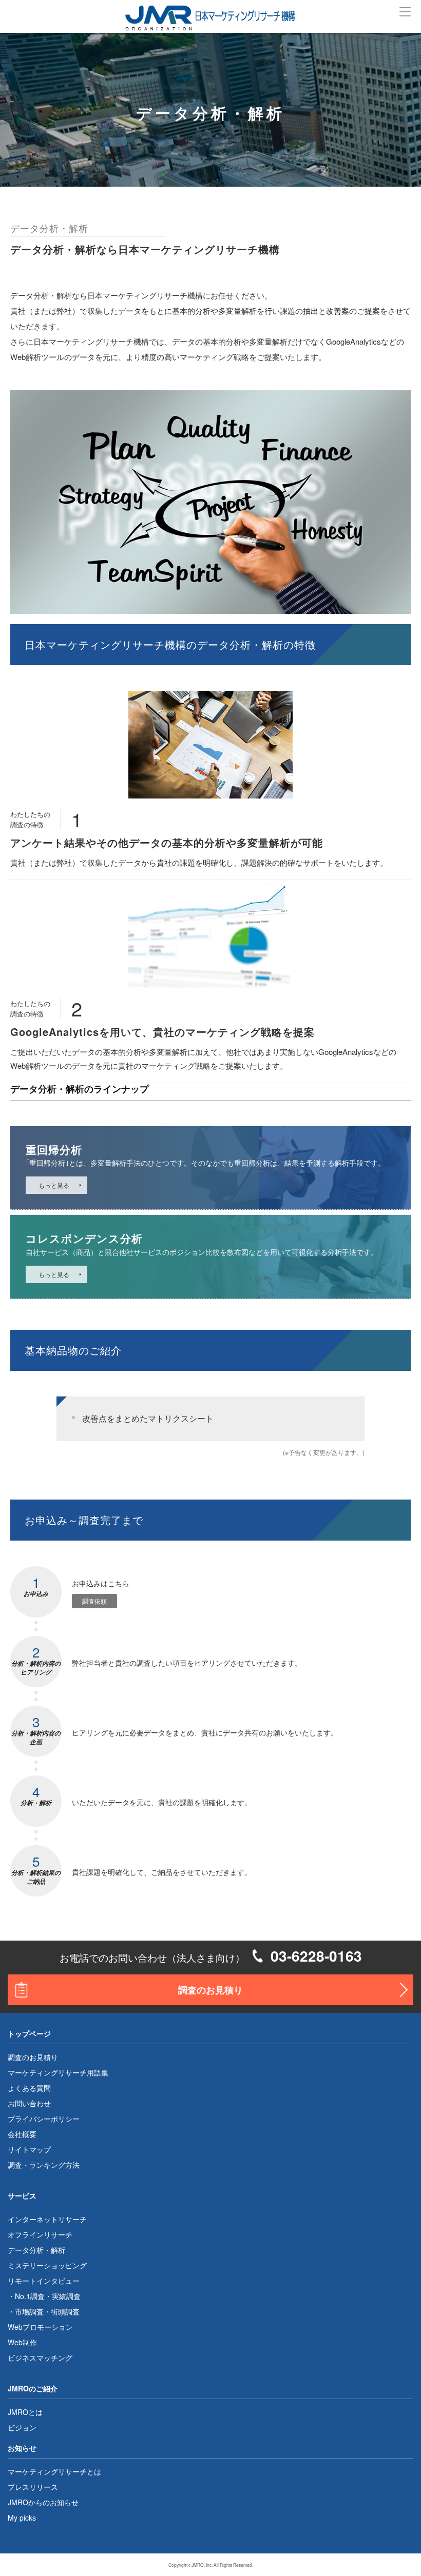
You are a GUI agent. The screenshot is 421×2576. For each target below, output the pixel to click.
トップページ (29, 2033)
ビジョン (22, 2427)
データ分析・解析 (36, 2250)
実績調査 (66, 2296)
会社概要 (22, 2134)
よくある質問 (29, 2088)
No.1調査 (30, 2296)
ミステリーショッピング (47, 2265)
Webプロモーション (40, 2327)
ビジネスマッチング (40, 2358)
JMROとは (25, 2412)
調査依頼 (94, 1601)
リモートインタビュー (44, 2281)
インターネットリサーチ (47, 2219)
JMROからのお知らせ (43, 2502)
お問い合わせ (29, 2103)
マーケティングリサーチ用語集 (58, 2072)
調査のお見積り (210, 1990)
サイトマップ (29, 2149)
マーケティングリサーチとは (54, 2471)
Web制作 (22, 2342)
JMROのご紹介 (33, 2388)
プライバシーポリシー (44, 2119)
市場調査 (29, 2311)
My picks (22, 2518)
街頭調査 (65, 2311)
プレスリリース (33, 2487)
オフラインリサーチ (40, 2234)
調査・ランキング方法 (44, 2165)
